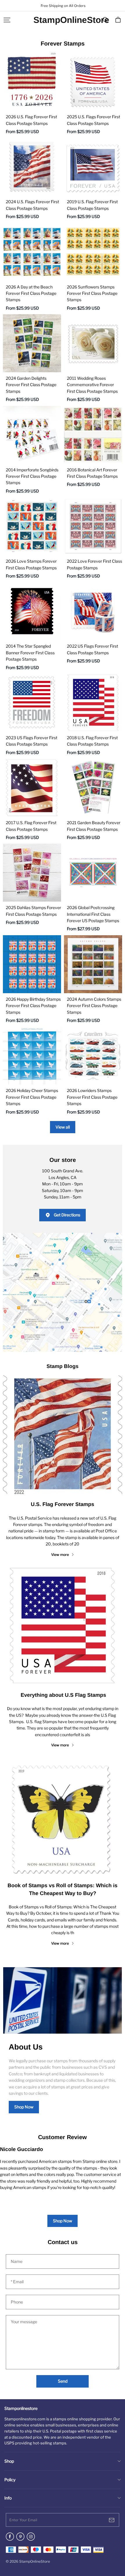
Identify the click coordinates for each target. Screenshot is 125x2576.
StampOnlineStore (63, 20)
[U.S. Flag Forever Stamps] (63, 1435)
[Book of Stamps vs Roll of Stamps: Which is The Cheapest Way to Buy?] (63, 1816)
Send (63, 2381)
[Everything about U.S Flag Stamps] (63, 1625)
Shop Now (24, 2107)
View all (63, 1127)
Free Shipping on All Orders (63, 6)
